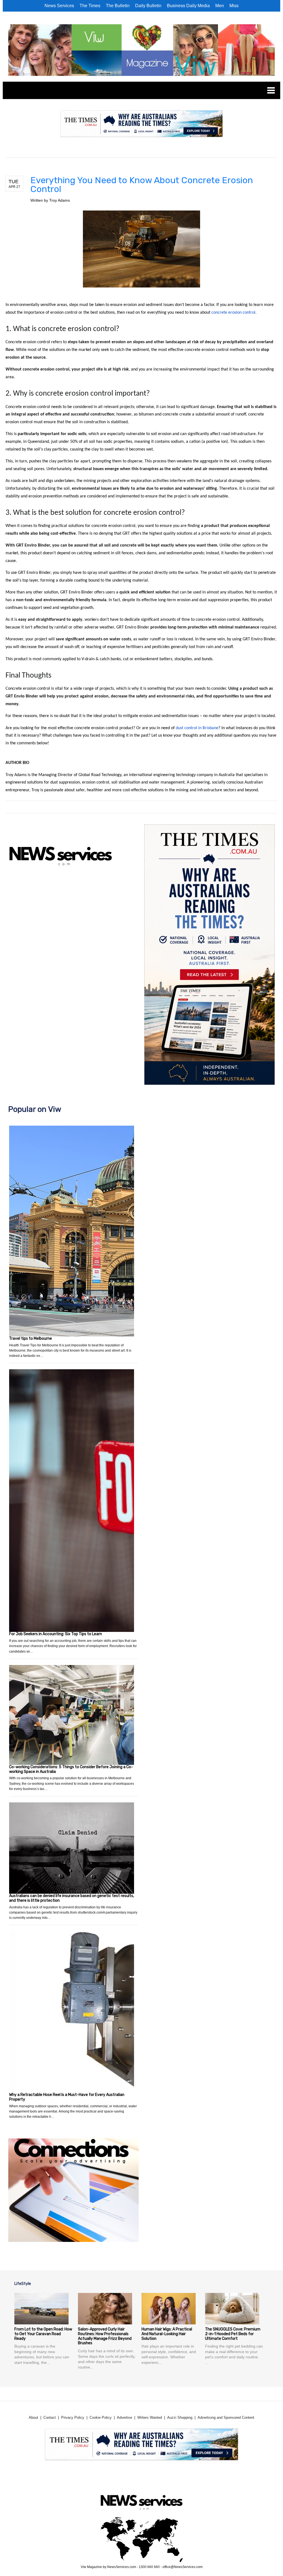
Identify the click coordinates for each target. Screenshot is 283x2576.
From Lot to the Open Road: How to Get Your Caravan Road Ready (43, 2334)
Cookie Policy (101, 2418)
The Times (90, 6)
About (33, 2418)
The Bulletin (118, 6)
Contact (50, 2418)
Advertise (125, 2418)
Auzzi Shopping (180, 2418)
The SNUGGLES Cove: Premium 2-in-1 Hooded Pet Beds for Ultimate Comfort (233, 2334)
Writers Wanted (150, 2418)
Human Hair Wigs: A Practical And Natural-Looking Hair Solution (167, 2334)
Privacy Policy (73, 2418)
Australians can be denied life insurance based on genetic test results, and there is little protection (72, 1898)
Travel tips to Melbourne (31, 1338)
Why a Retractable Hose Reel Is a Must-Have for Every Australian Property (67, 2097)
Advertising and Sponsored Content (226, 2418)
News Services (59, 6)
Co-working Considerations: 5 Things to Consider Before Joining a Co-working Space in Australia (71, 1769)
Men (220, 6)
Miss (234, 6)
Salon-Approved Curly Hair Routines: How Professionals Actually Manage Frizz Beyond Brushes (105, 2336)
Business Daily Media (188, 6)
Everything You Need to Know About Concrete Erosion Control (142, 185)
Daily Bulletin (148, 6)
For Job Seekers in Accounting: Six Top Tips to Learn (56, 1634)
